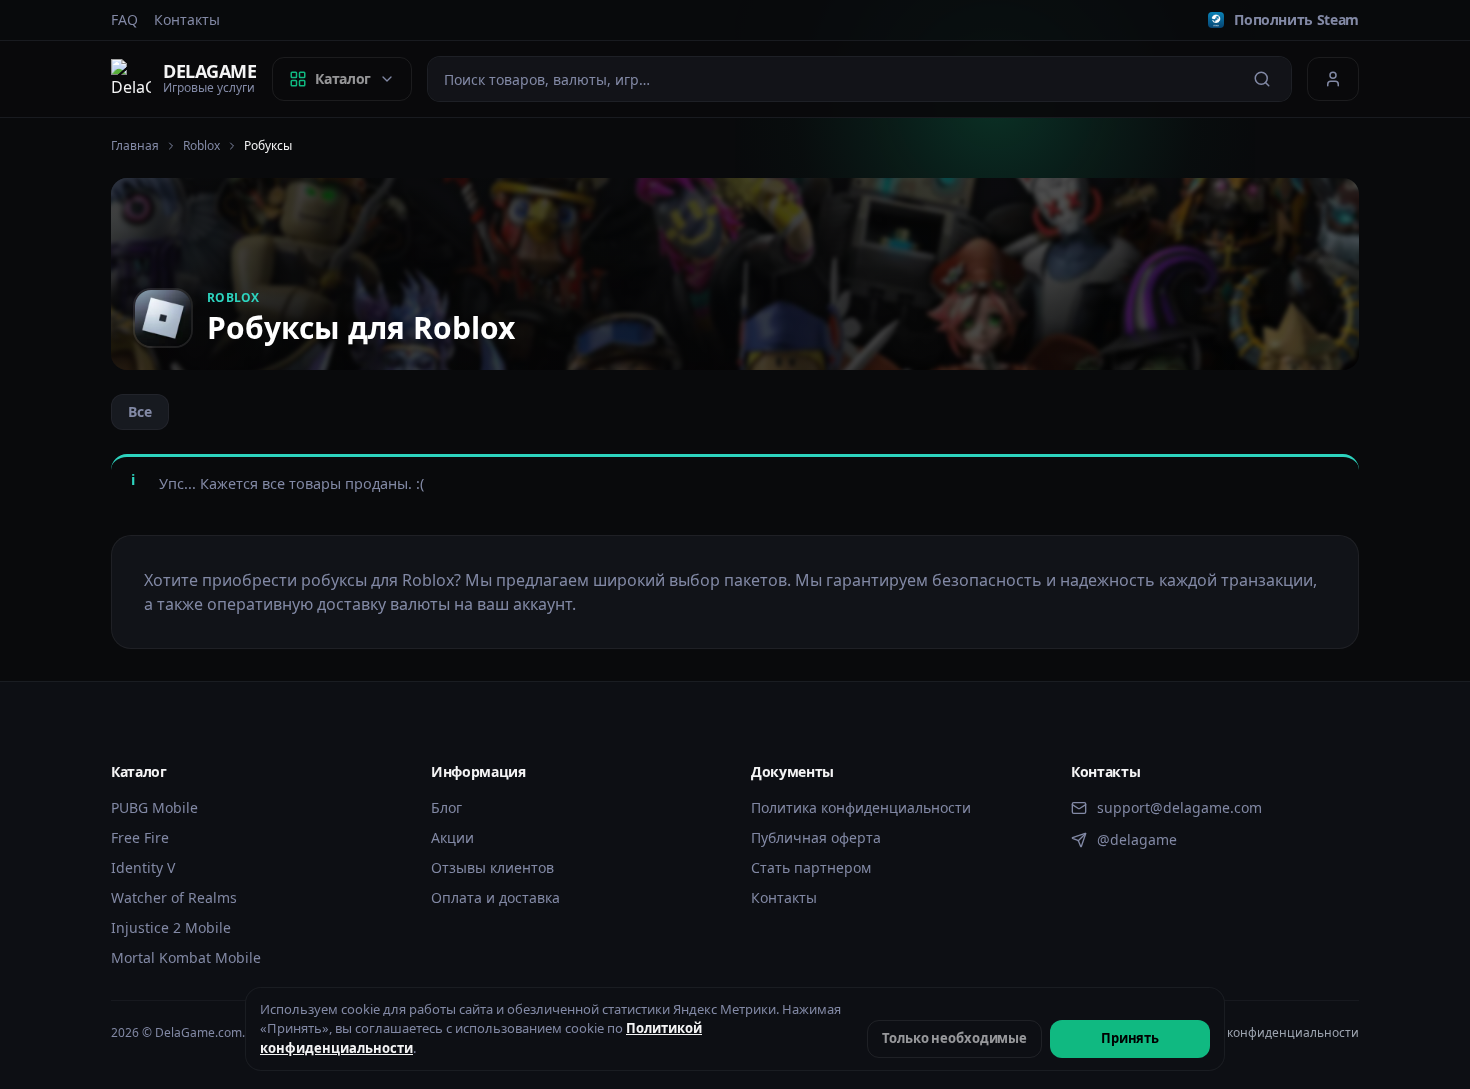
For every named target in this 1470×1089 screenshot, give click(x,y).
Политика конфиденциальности (861, 807)
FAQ (124, 19)
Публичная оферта (816, 837)
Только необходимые (954, 1038)
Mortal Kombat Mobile (186, 957)
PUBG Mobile (154, 807)
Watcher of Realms (174, 897)
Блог (446, 807)
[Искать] (1262, 79)
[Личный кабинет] (1333, 79)
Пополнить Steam (1296, 19)
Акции (452, 837)
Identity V (143, 867)
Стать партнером (811, 867)
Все (140, 411)
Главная (135, 146)
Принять (1130, 1038)
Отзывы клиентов (492, 867)
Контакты (187, 19)
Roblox (201, 146)
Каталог (343, 78)
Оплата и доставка (495, 897)
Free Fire (140, 837)
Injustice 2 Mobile (171, 927)
